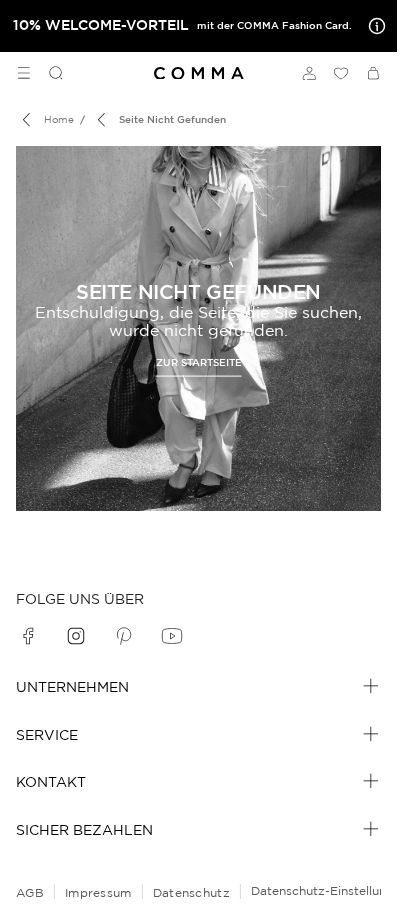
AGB (30, 892)
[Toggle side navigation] (24, 73)
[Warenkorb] (373, 73)
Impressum (98, 892)
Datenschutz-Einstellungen (329, 890)
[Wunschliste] (341, 73)
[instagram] (76, 636)
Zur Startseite (199, 361)
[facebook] (28, 636)
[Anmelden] (309, 73)
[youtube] (172, 636)
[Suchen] (48, 73)
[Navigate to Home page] (199, 73)
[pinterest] (124, 636)
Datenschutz (191, 892)
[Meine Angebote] (373, 26)
